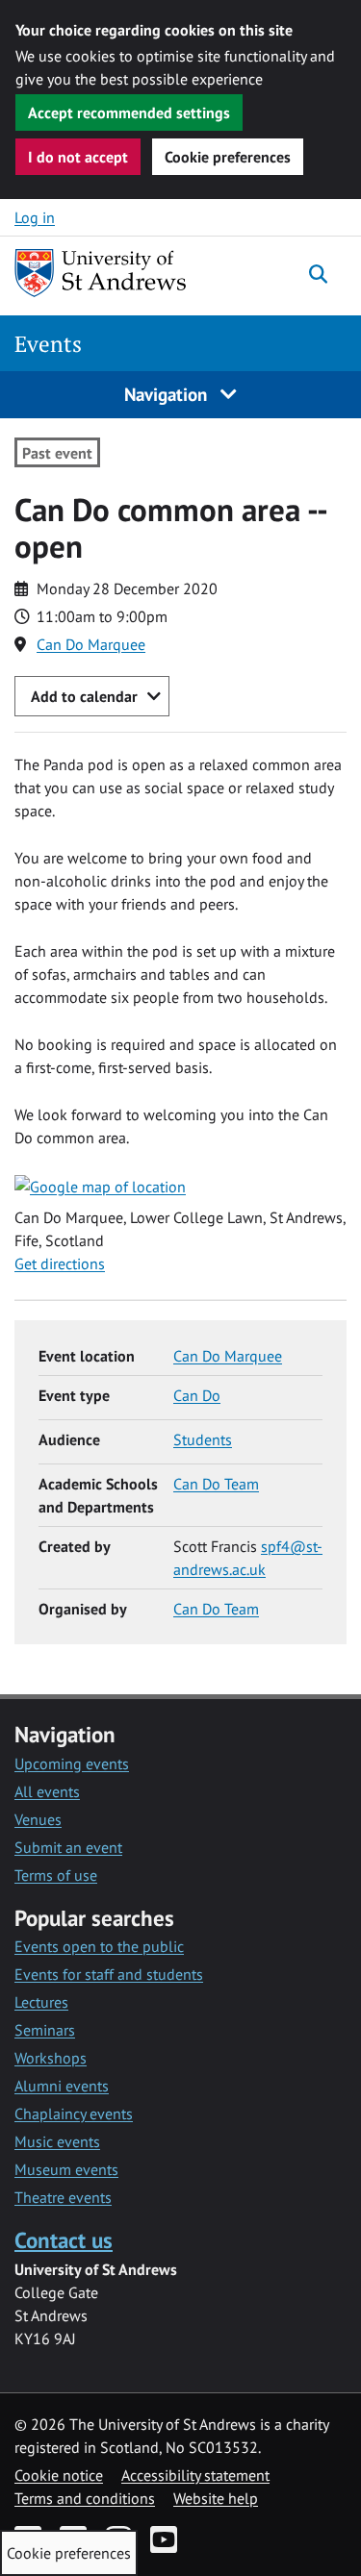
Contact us (64, 2240)
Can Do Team (216, 1484)
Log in (35, 217)
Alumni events (62, 2086)
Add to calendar (84, 696)
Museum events (66, 2169)
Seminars (45, 2030)
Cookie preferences (228, 157)
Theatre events (63, 2197)
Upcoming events (72, 1763)
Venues (38, 1819)
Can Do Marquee (91, 644)
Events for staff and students (109, 1974)
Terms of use (56, 1875)
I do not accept (78, 157)
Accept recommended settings (129, 113)
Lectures (41, 2002)
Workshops (51, 2058)
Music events (57, 2141)
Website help (216, 2498)
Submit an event (68, 1847)
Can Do (197, 1395)
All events (47, 1791)
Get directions (60, 1263)
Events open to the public (99, 1946)
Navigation (168, 394)
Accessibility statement (195, 2475)
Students (203, 1439)
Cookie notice (59, 2475)
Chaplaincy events (74, 2113)
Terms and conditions (85, 2498)
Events (48, 344)
